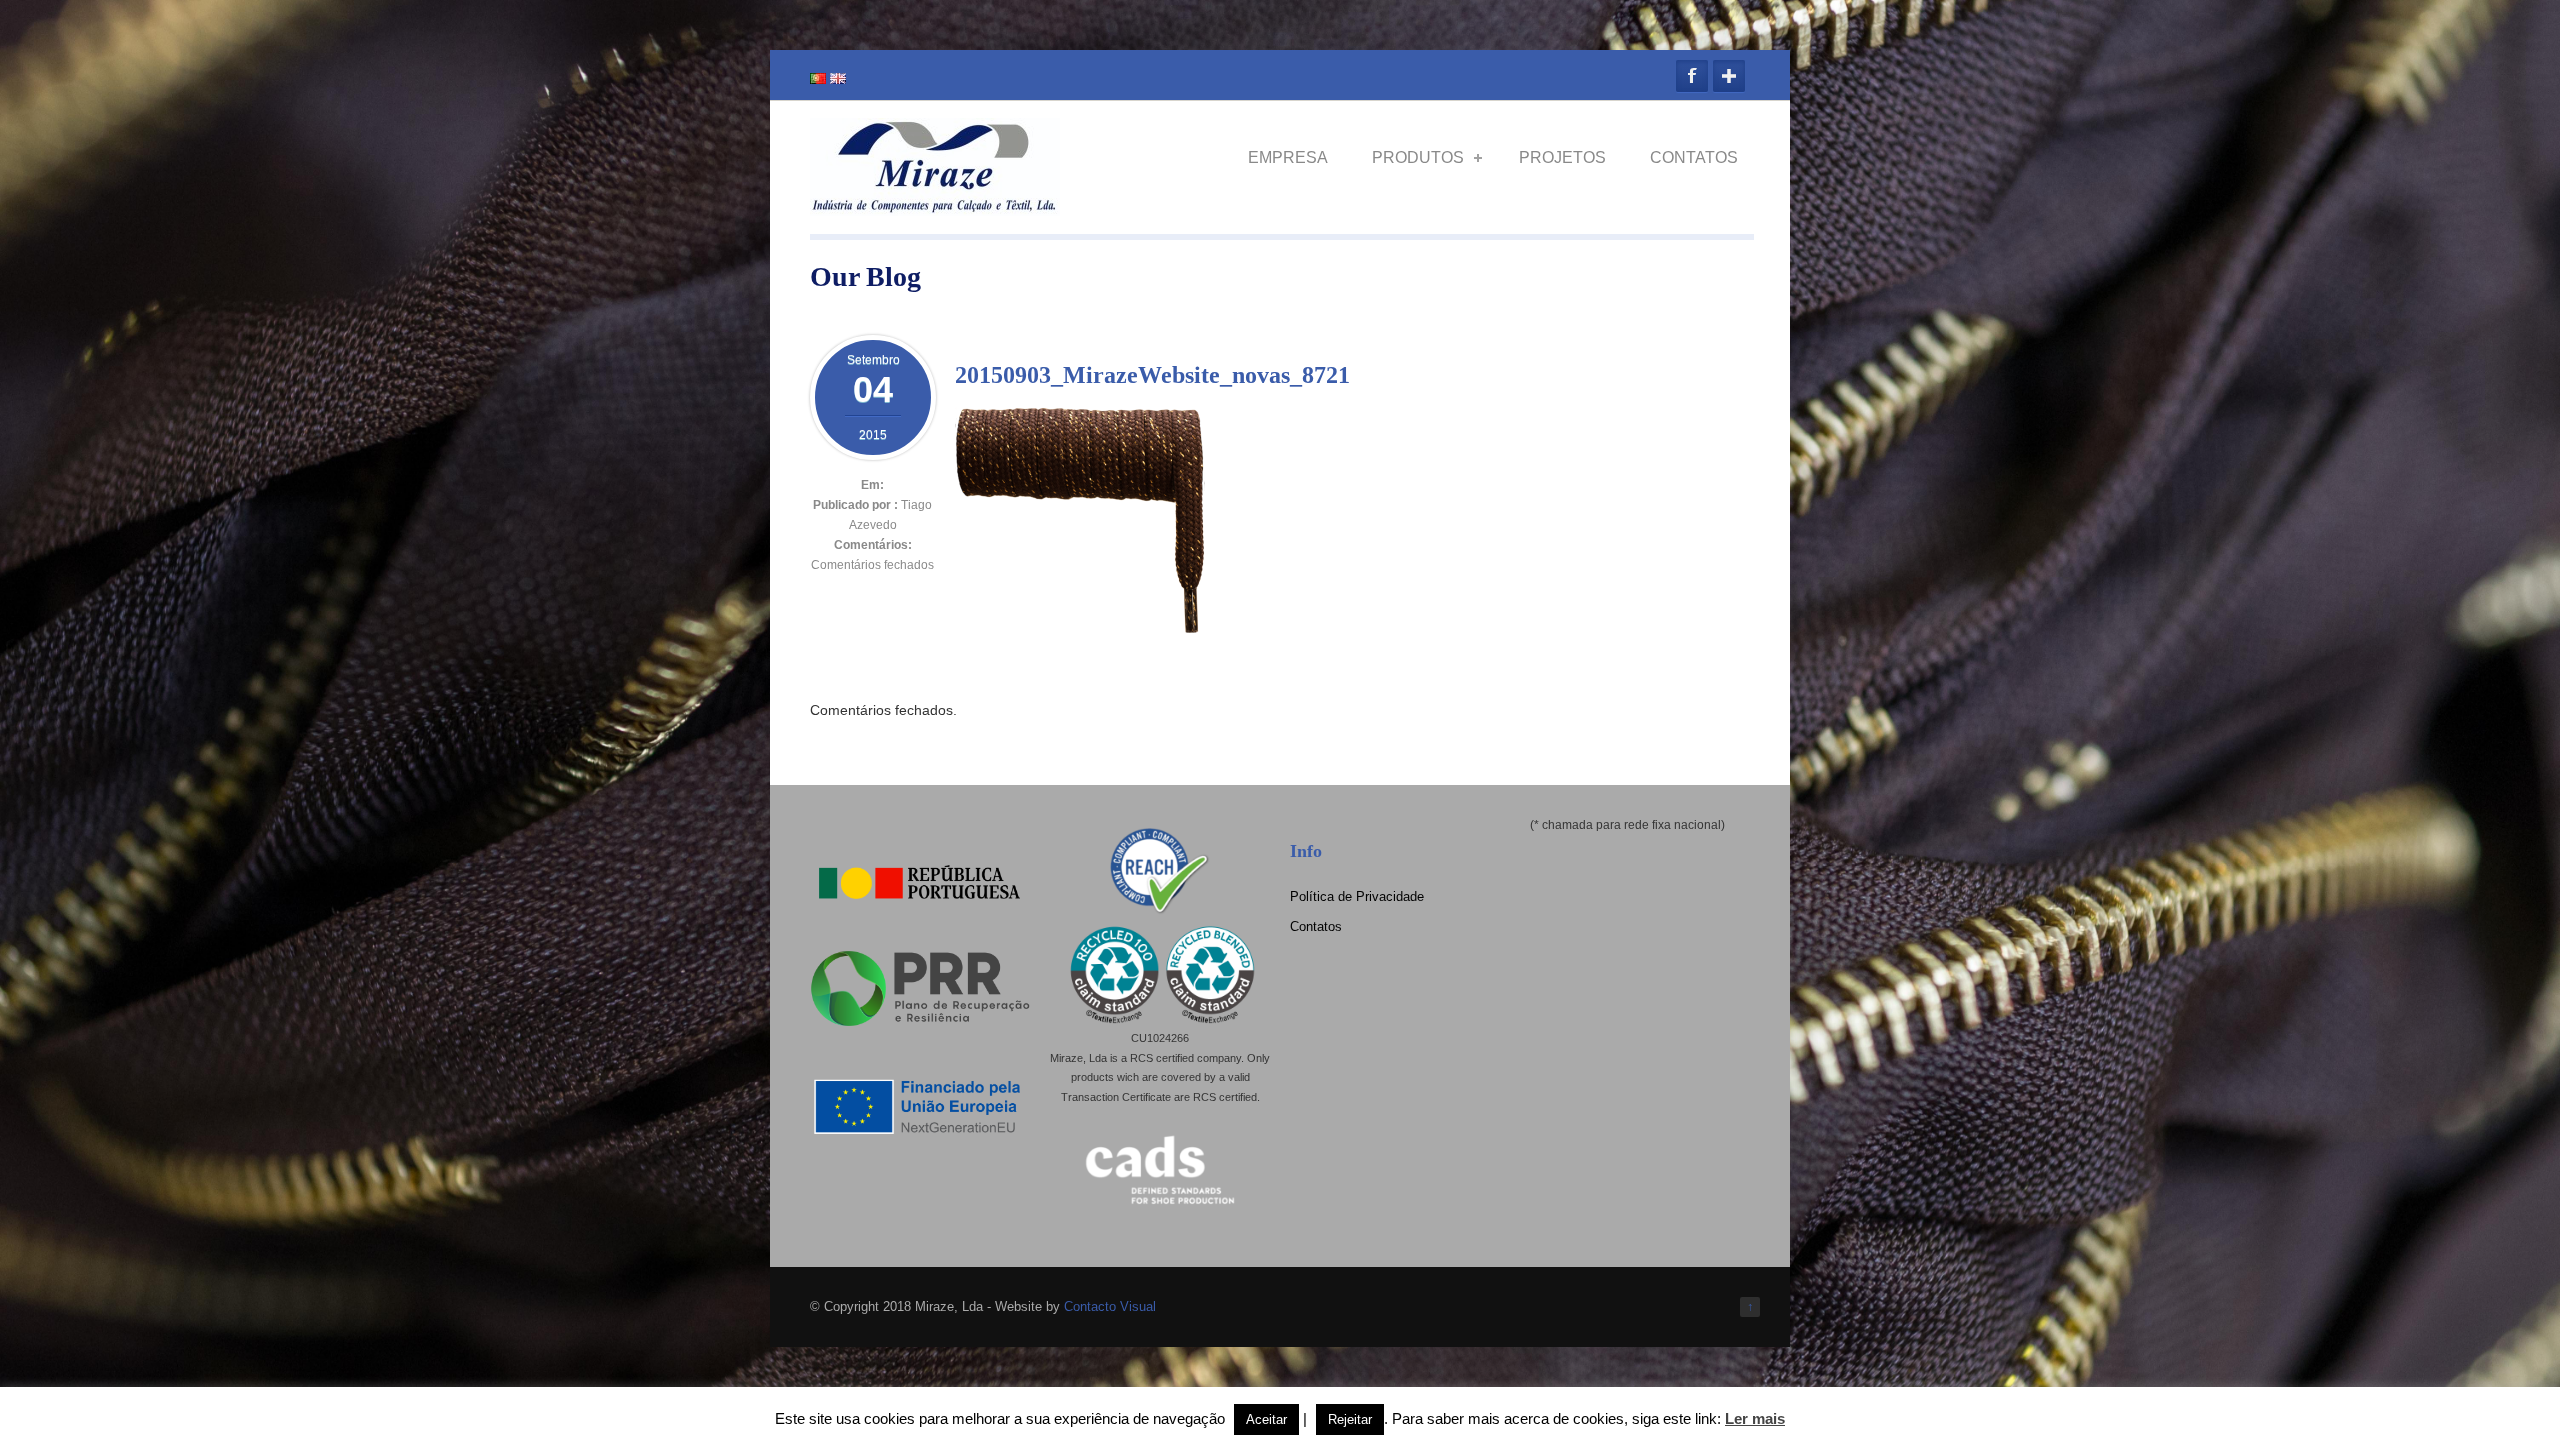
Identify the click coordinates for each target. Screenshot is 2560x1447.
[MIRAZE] (935, 207)
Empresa (1288, 157)
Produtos (1418, 157)
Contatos (1694, 157)
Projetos (1562, 157)
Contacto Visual (1110, 1306)
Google (1729, 76)
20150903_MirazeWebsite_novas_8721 (1152, 375)
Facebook (1692, 76)
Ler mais (1755, 1418)
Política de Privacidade (1357, 896)
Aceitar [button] (1266, 1419)
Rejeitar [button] (1350, 1419)
